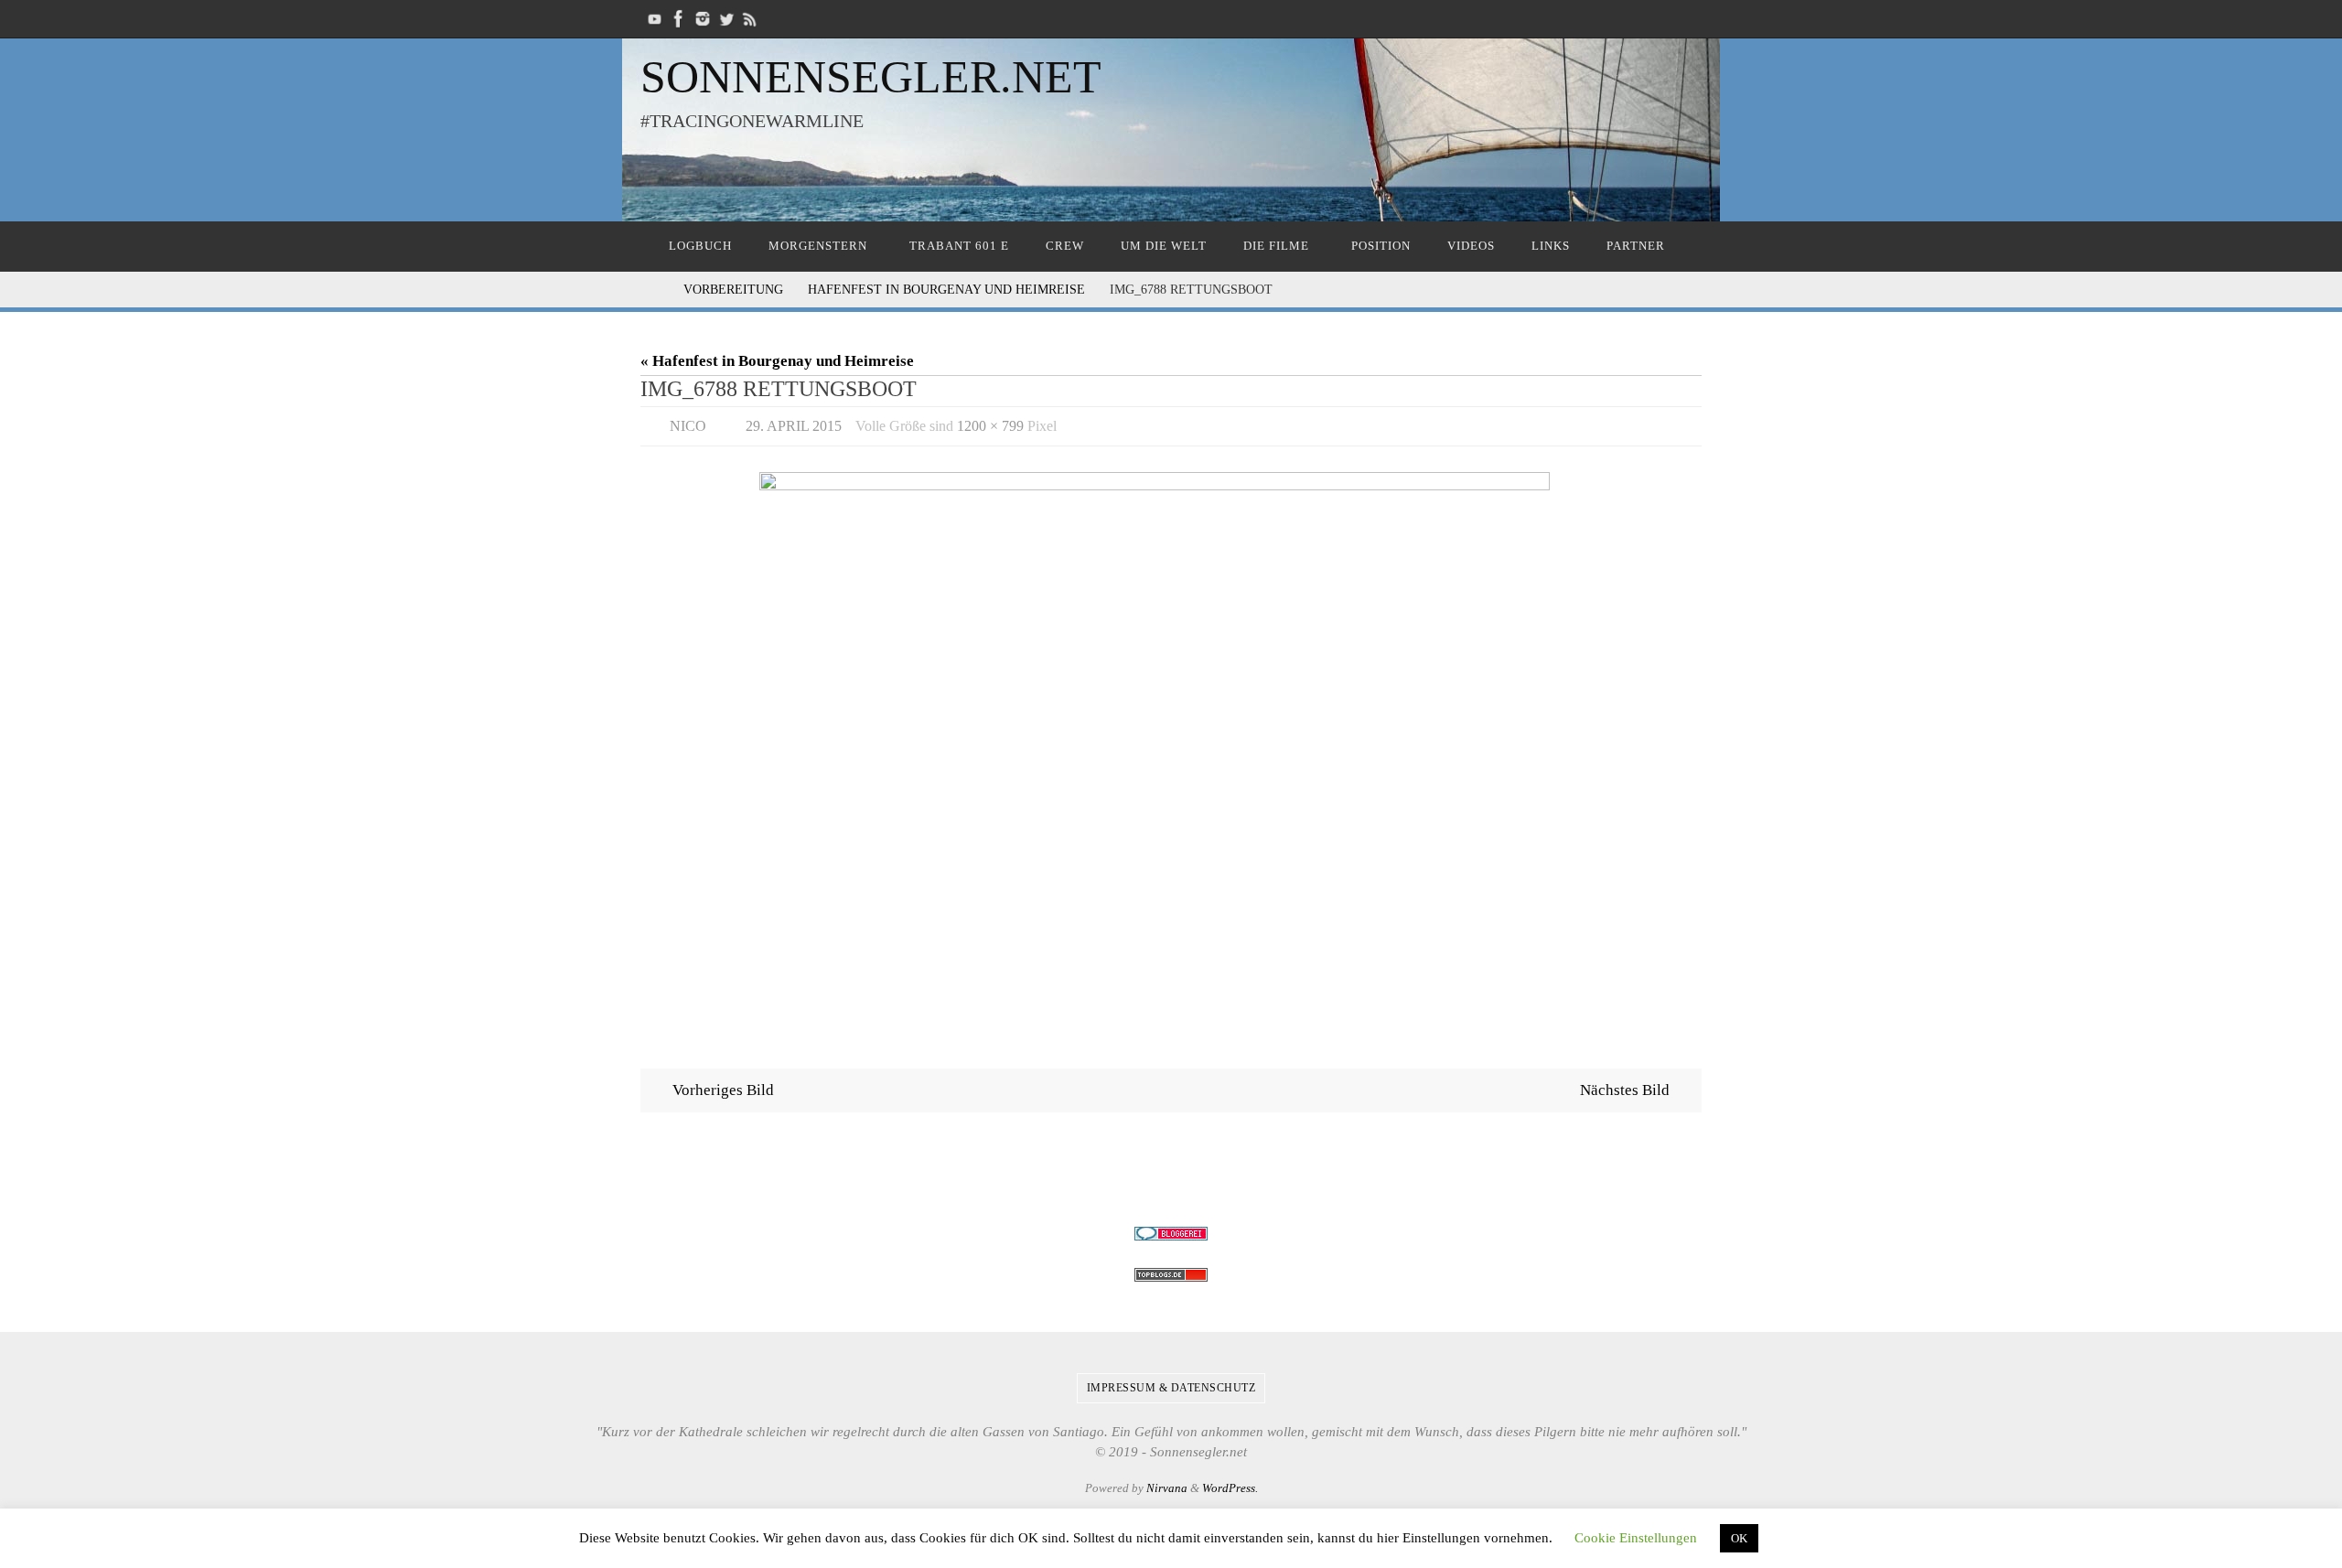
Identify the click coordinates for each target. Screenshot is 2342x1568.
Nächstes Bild (1625, 1090)
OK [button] (1739, 1538)
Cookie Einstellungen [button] (1636, 1538)
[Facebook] (679, 19)
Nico (688, 426)
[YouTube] (655, 19)
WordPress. (1230, 1488)
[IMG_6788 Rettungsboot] (1171, 746)
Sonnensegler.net (871, 77)
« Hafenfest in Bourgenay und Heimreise (777, 361)
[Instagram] (703, 19)
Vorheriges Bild (723, 1090)
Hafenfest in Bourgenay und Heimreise (946, 290)
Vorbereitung (733, 290)
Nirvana (1167, 1488)
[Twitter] (726, 19)
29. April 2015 (794, 426)
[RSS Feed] (750, 19)
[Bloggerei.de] (1171, 1234)
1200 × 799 (990, 426)
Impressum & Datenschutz (1171, 1388)
